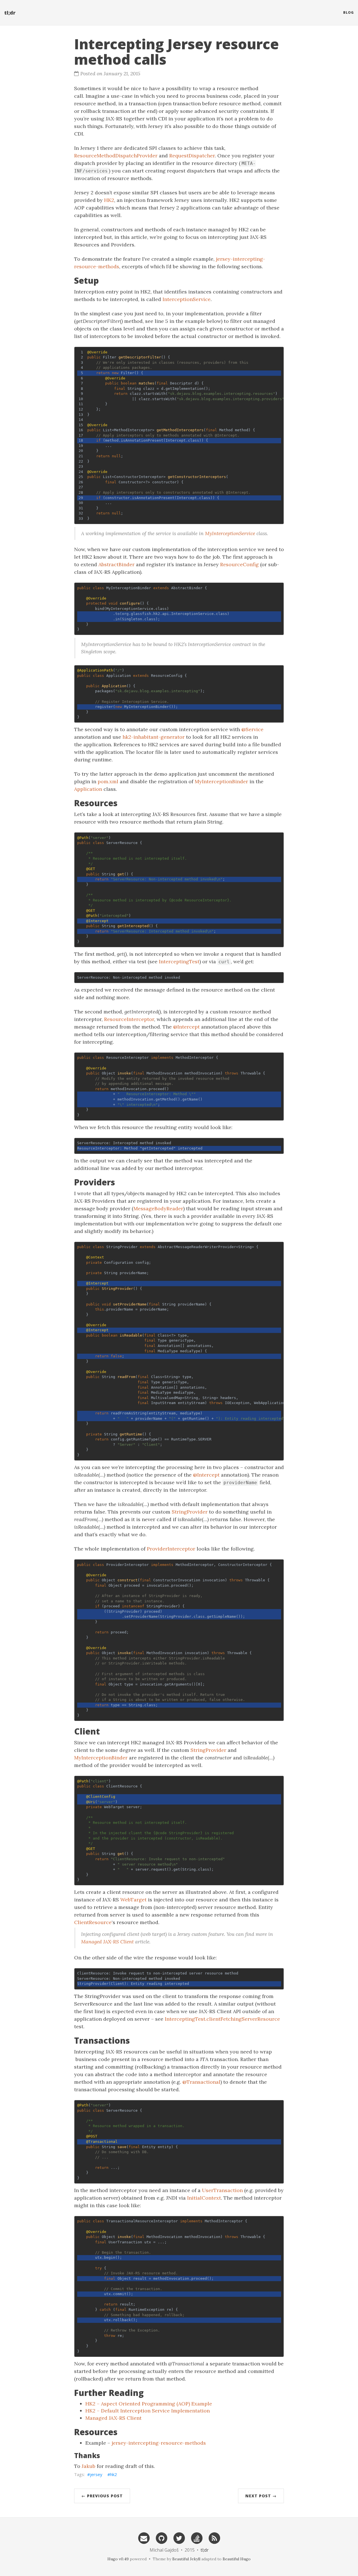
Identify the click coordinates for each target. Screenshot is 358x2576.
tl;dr (10, 13)
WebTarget (133, 1900)
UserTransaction (222, 2190)
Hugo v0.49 (118, 2559)
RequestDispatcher (192, 156)
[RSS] (214, 2538)
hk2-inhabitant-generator (154, 737)
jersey (96, 2474)
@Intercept (186, 1027)
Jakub (89, 2466)
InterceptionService (187, 299)
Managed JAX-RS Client (107, 1942)
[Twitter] (179, 2538)
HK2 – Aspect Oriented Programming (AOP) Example (149, 2404)
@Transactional (201, 2082)
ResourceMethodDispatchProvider (116, 156)
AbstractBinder (116, 564)
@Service (252, 729)
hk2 (114, 2474)
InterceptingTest (179, 961)
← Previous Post (102, 2496)
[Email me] (144, 2538)
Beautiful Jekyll (186, 2559)
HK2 (109, 200)
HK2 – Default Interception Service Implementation (148, 2411)
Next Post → (261, 2496)
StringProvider (190, 1512)
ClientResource (93, 1922)
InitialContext (204, 2198)
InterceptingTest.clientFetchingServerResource (222, 2019)
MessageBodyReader (158, 1208)
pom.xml (108, 781)
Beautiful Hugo (237, 2559)
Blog (348, 12)
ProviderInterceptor (171, 1549)
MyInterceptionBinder (221, 781)
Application (88, 789)
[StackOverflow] (197, 2538)
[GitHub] (161, 2538)
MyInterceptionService (230, 533)
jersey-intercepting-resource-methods (159, 2443)
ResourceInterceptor (129, 1019)
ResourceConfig (239, 564)
